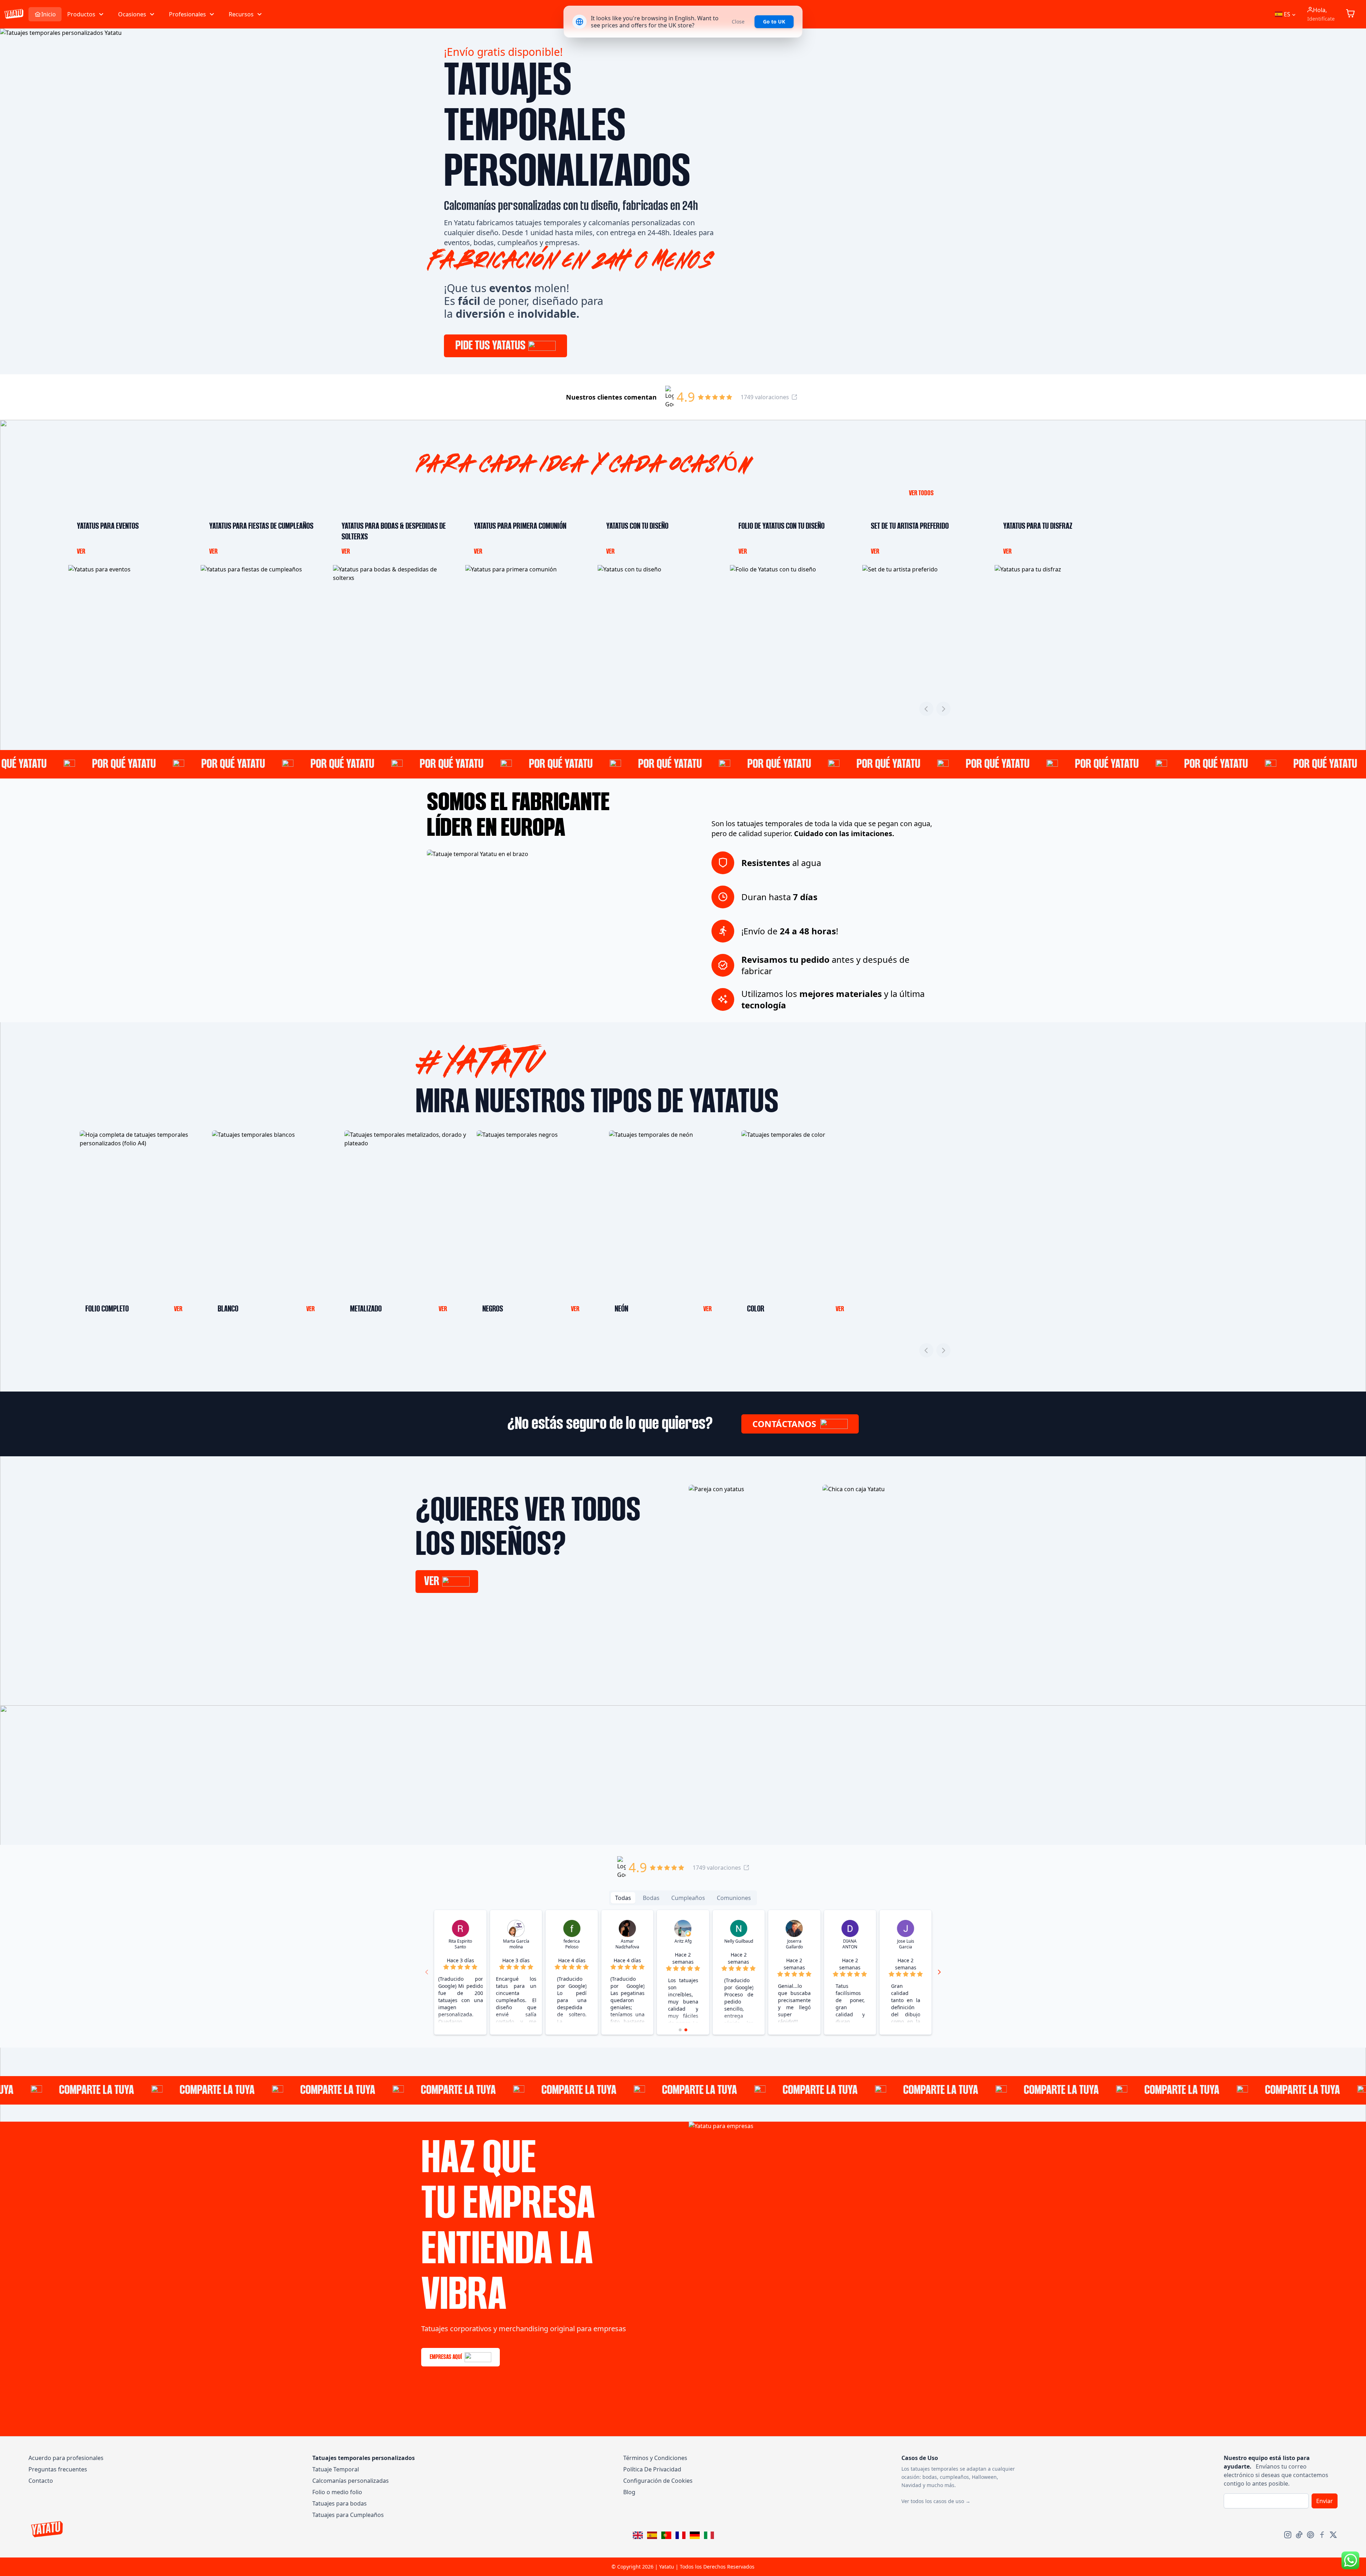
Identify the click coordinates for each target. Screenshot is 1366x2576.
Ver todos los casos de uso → (936, 2501)
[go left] (427, 1972)
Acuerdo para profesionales (66, 2458)
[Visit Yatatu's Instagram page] (1288, 2535)
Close (738, 22)
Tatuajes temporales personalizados (364, 2458)
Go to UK (774, 22)
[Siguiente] (943, 709)
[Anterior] (926, 709)
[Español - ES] (653, 2536)
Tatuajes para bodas (340, 2503)
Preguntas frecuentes (58, 2469)
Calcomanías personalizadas (351, 2481)
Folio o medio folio (337, 2492)
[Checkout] (1352, 14)
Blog (629, 2492)
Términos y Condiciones (655, 2458)
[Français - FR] (682, 2536)
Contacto (41, 2481)
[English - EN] (639, 2536)
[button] (86, 14)
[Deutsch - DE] (696, 2536)
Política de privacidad (652, 2469)
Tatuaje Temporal (336, 2469)
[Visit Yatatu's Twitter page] (1333, 2535)
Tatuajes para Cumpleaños (348, 2515)
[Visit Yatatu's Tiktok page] (1299, 2535)
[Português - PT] (668, 2536)
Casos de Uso (920, 2458)
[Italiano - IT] (710, 2536)
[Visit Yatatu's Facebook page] (1322, 2535)
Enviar (1325, 2501)
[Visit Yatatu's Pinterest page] (1311, 2535)
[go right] (939, 1972)
